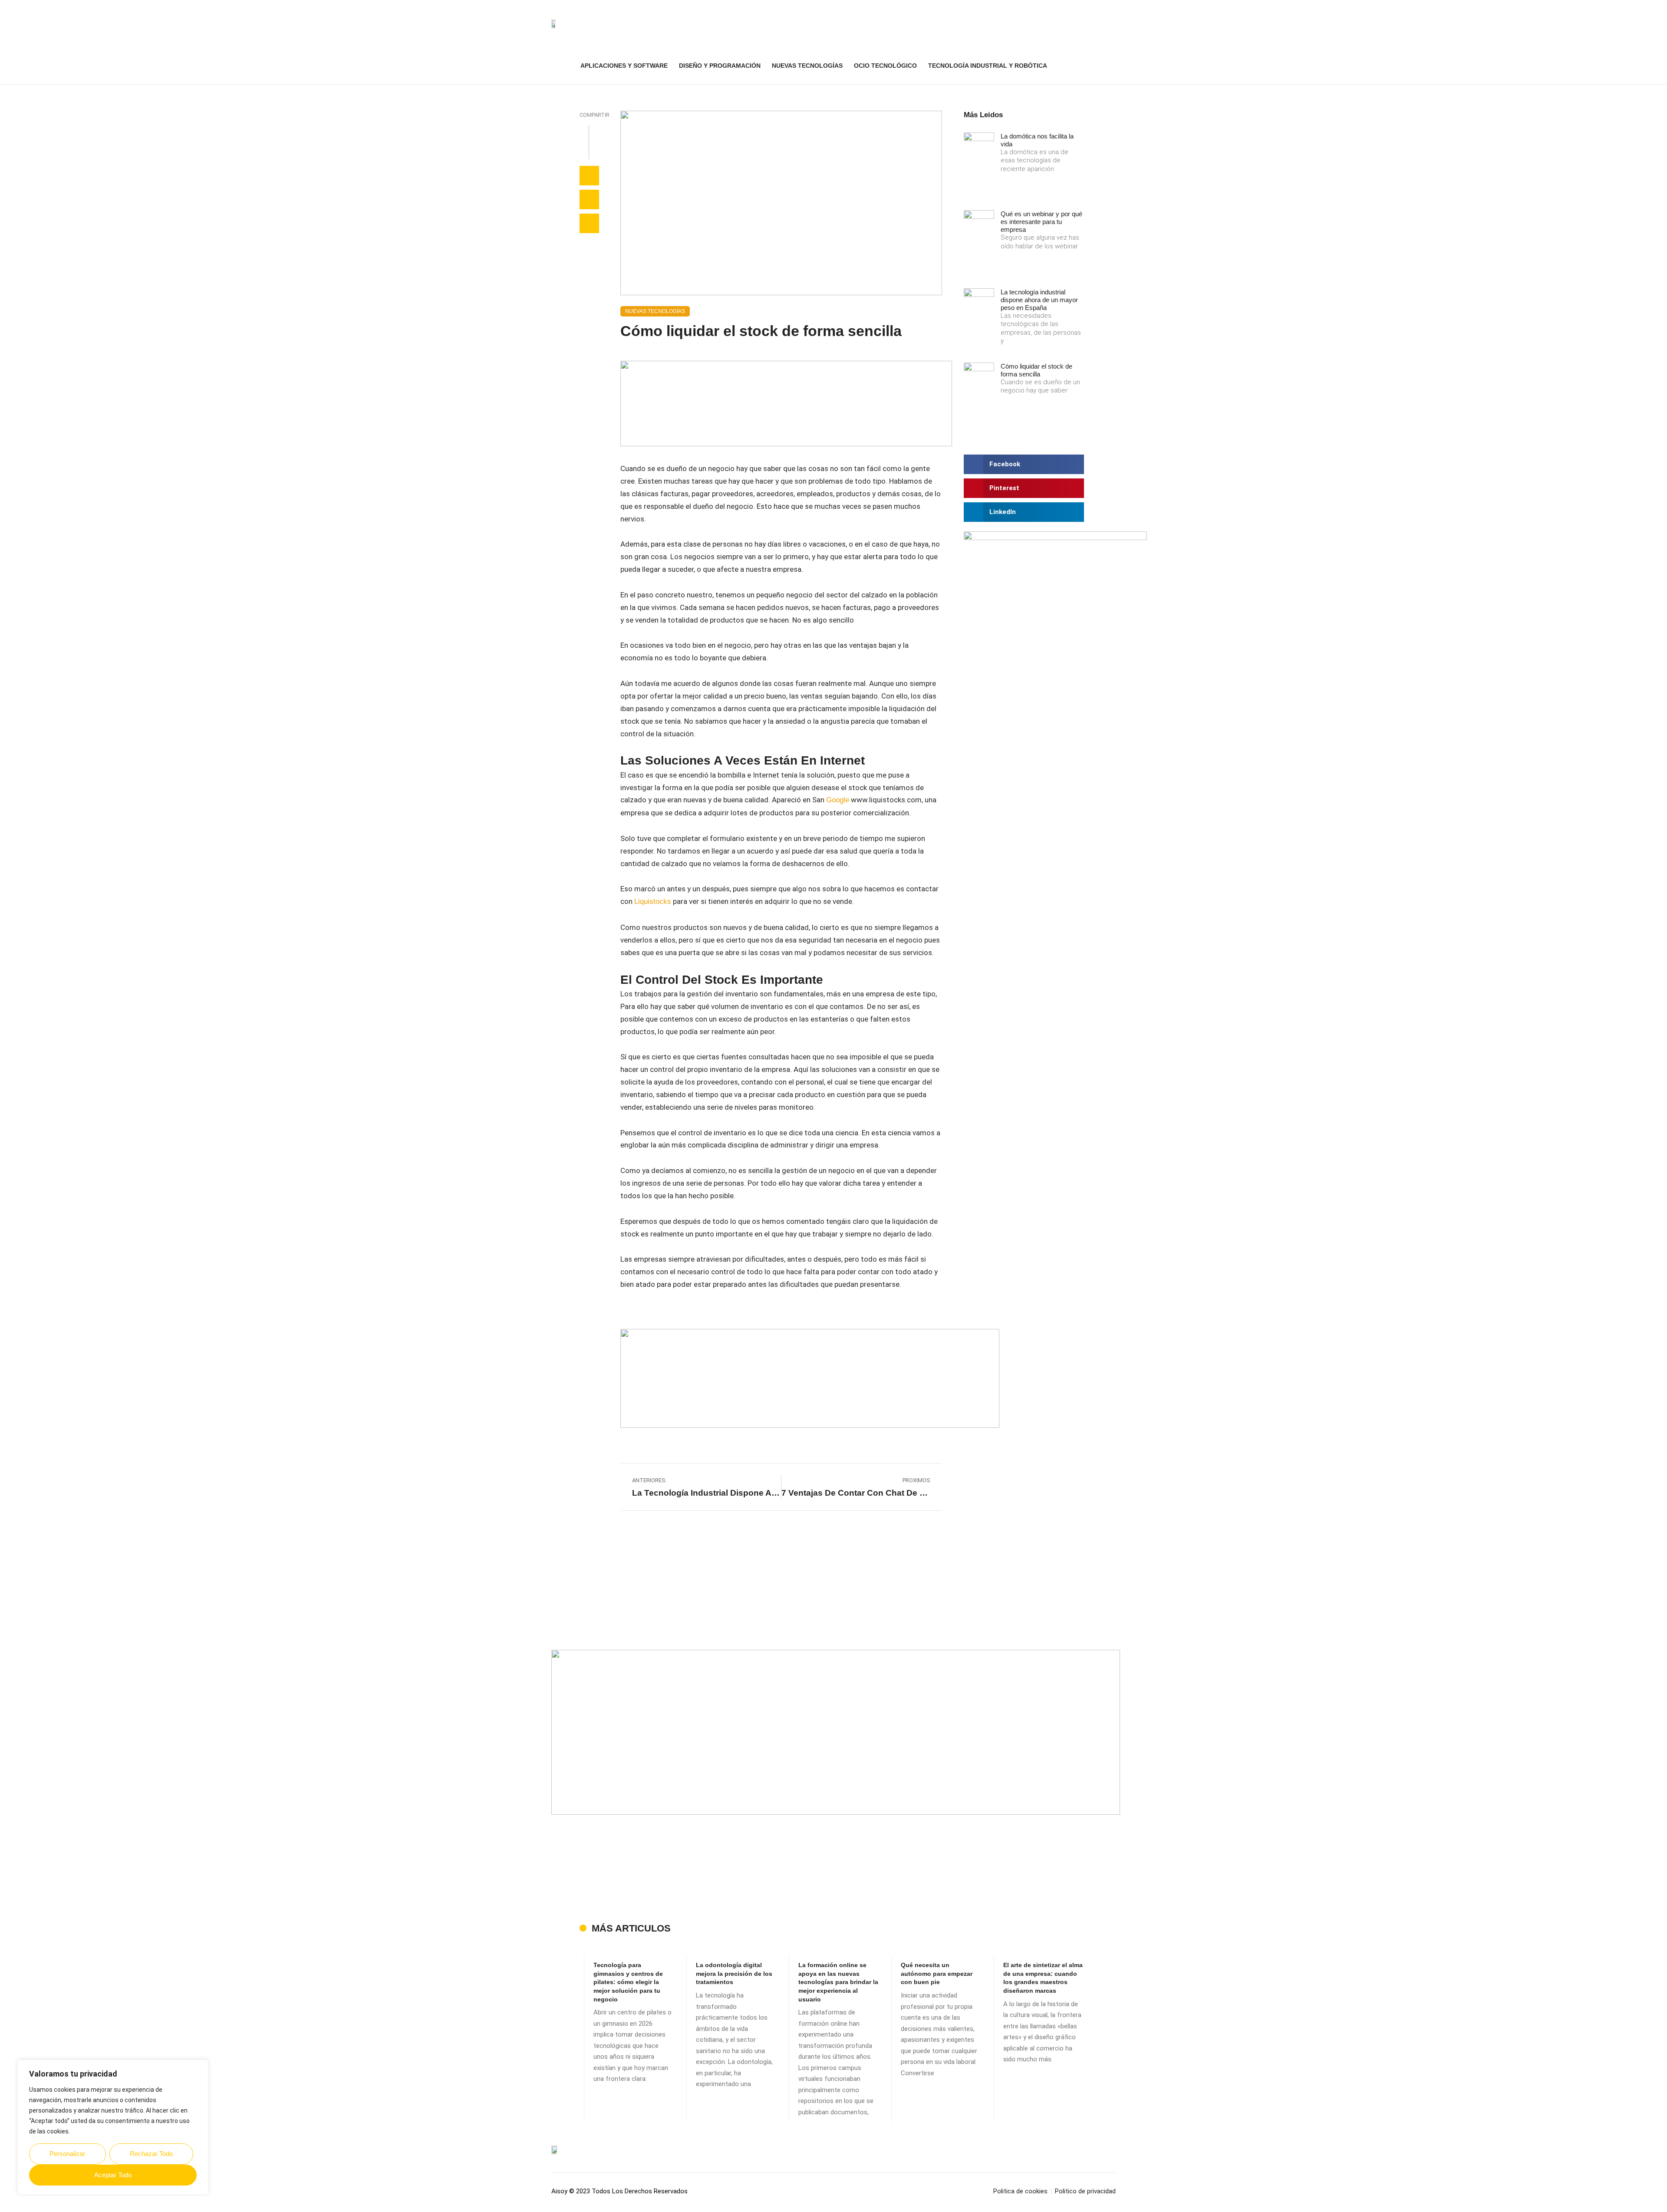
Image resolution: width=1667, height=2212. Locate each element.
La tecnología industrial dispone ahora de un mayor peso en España (1039, 300)
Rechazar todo (151, 2154)
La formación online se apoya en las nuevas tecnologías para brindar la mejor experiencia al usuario (838, 1982)
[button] (1111, 66)
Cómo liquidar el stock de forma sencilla (1036, 370)
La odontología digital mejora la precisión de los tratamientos (734, 1973)
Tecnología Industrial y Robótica (988, 66)
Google (838, 800)
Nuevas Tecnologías (807, 66)
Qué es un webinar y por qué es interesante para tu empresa (1041, 222)
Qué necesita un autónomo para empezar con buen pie (937, 1973)
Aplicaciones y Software (624, 66)
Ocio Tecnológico (885, 66)
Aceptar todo (113, 2175)
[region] (113, 2127)
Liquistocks (653, 902)
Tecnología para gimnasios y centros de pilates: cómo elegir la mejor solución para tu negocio (628, 1982)
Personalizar (67, 2154)
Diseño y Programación (720, 66)
